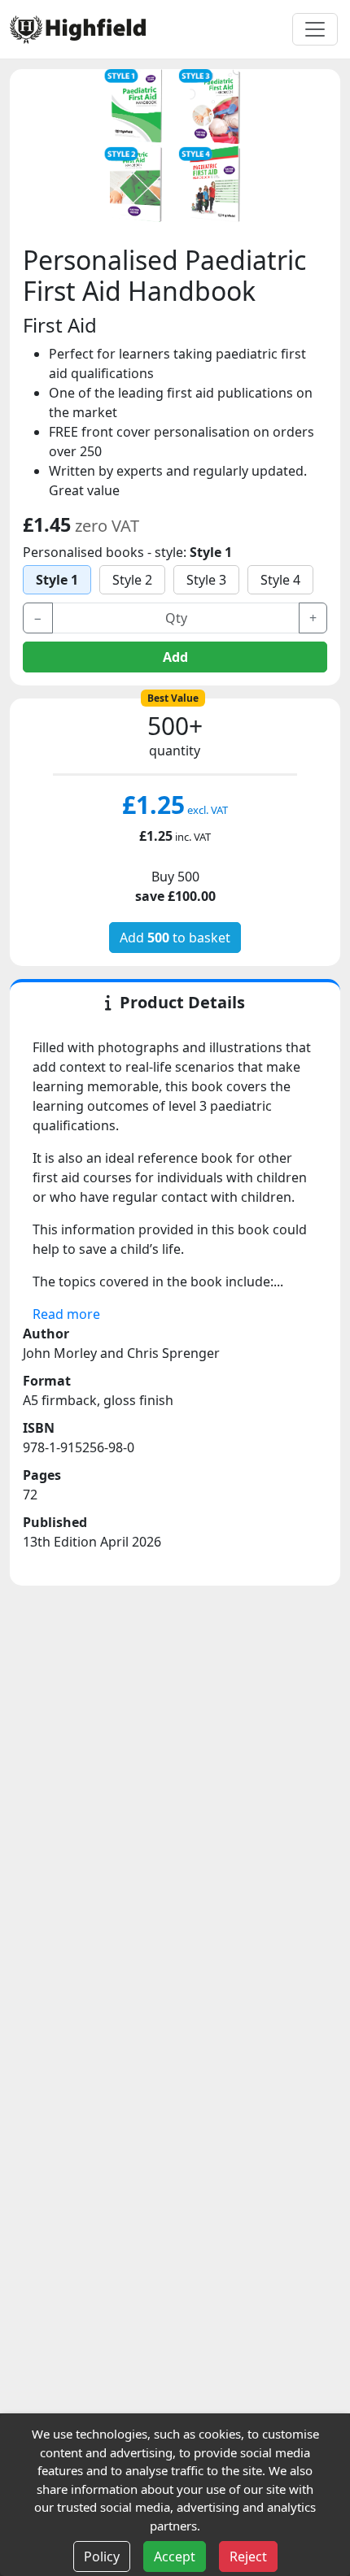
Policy (102, 2556)
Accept (175, 2556)
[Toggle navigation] (315, 29)
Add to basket (175, 938)
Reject (248, 2556)
